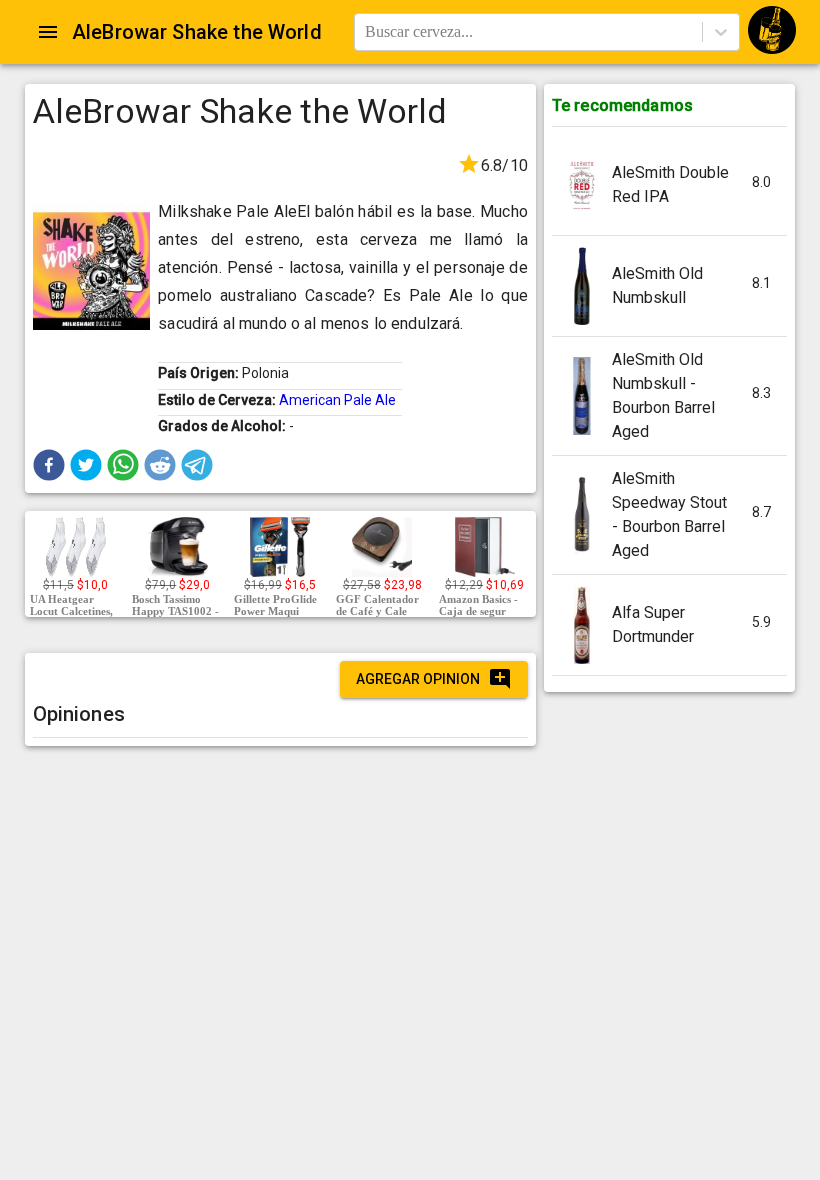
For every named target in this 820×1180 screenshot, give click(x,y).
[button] (49, 465)
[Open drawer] (48, 32)
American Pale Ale (337, 400)
